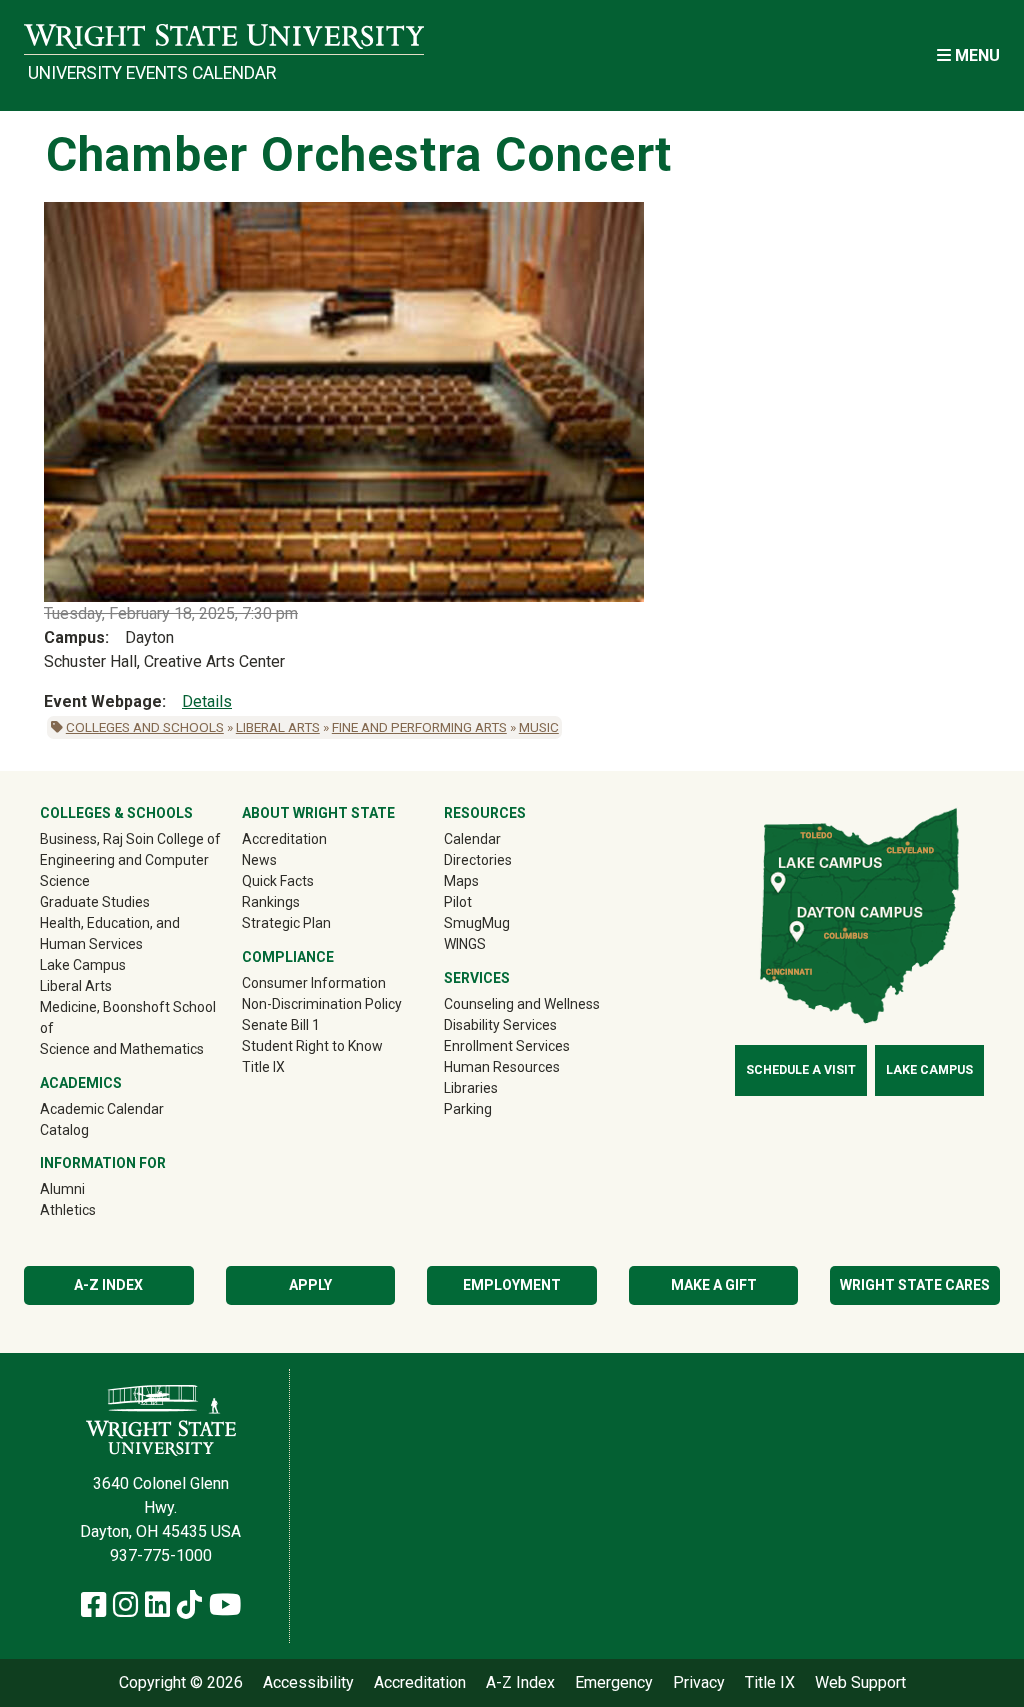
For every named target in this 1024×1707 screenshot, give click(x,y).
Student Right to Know (312, 1046)
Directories (478, 860)
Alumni (91, 1188)
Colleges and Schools (145, 727)
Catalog (64, 1130)
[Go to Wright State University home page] (224, 36)
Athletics (96, 1209)
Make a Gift (714, 1285)
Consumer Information (314, 983)
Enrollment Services (507, 1046)
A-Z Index (108, 1285)
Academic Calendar (102, 1109)
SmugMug (505, 922)
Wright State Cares (915, 1285)
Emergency (614, 1683)
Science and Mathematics (122, 1049)
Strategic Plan (286, 923)
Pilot (458, 902)
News (259, 860)
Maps (461, 881)
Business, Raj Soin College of (130, 839)
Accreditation (284, 839)
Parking (468, 1109)
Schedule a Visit (801, 1070)
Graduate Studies (95, 902)
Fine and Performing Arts (419, 727)
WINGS (465, 944)
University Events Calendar (152, 73)
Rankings (271, 902)
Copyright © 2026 (181, 1683)
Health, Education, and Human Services (110, 933)
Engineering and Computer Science (124, 870)
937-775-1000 (161, 1555)
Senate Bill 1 (281, 1025)
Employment (512, 1285)
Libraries (471, 1088)
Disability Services (500, 1025)
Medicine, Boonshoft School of (128, 1017)
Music (539, 727)
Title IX (263, 1067)
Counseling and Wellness (522, 1004)
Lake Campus (83, 965)
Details (207, 701)
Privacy (699, 1683)
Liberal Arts (278, 727)
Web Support (860, 1683)
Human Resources (502, 1067)
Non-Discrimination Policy (322, 1004)
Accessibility (308, 1683)
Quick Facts (278, 881)
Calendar (472, 839)
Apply (310, 1285)
